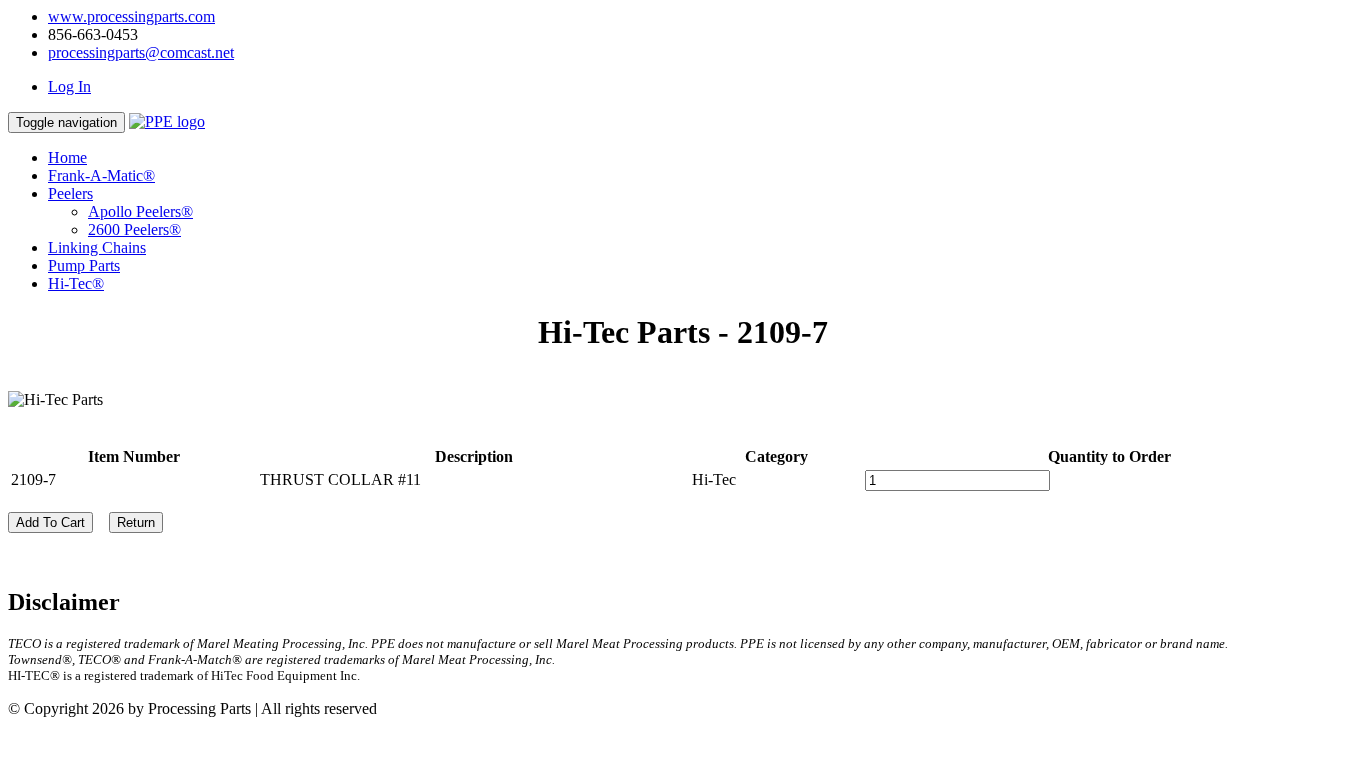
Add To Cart (50, 522)
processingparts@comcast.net (141, 52)
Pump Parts (84, 265)
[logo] (167, 121)
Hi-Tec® (76, 283)
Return (136, 522)
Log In (69, 86)
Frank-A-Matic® (101, 175)
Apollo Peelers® (140, 211)
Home (67, 157)
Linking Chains (97, 247)
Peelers (70, 193)
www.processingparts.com (131, 16)
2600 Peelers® (134, 229)
